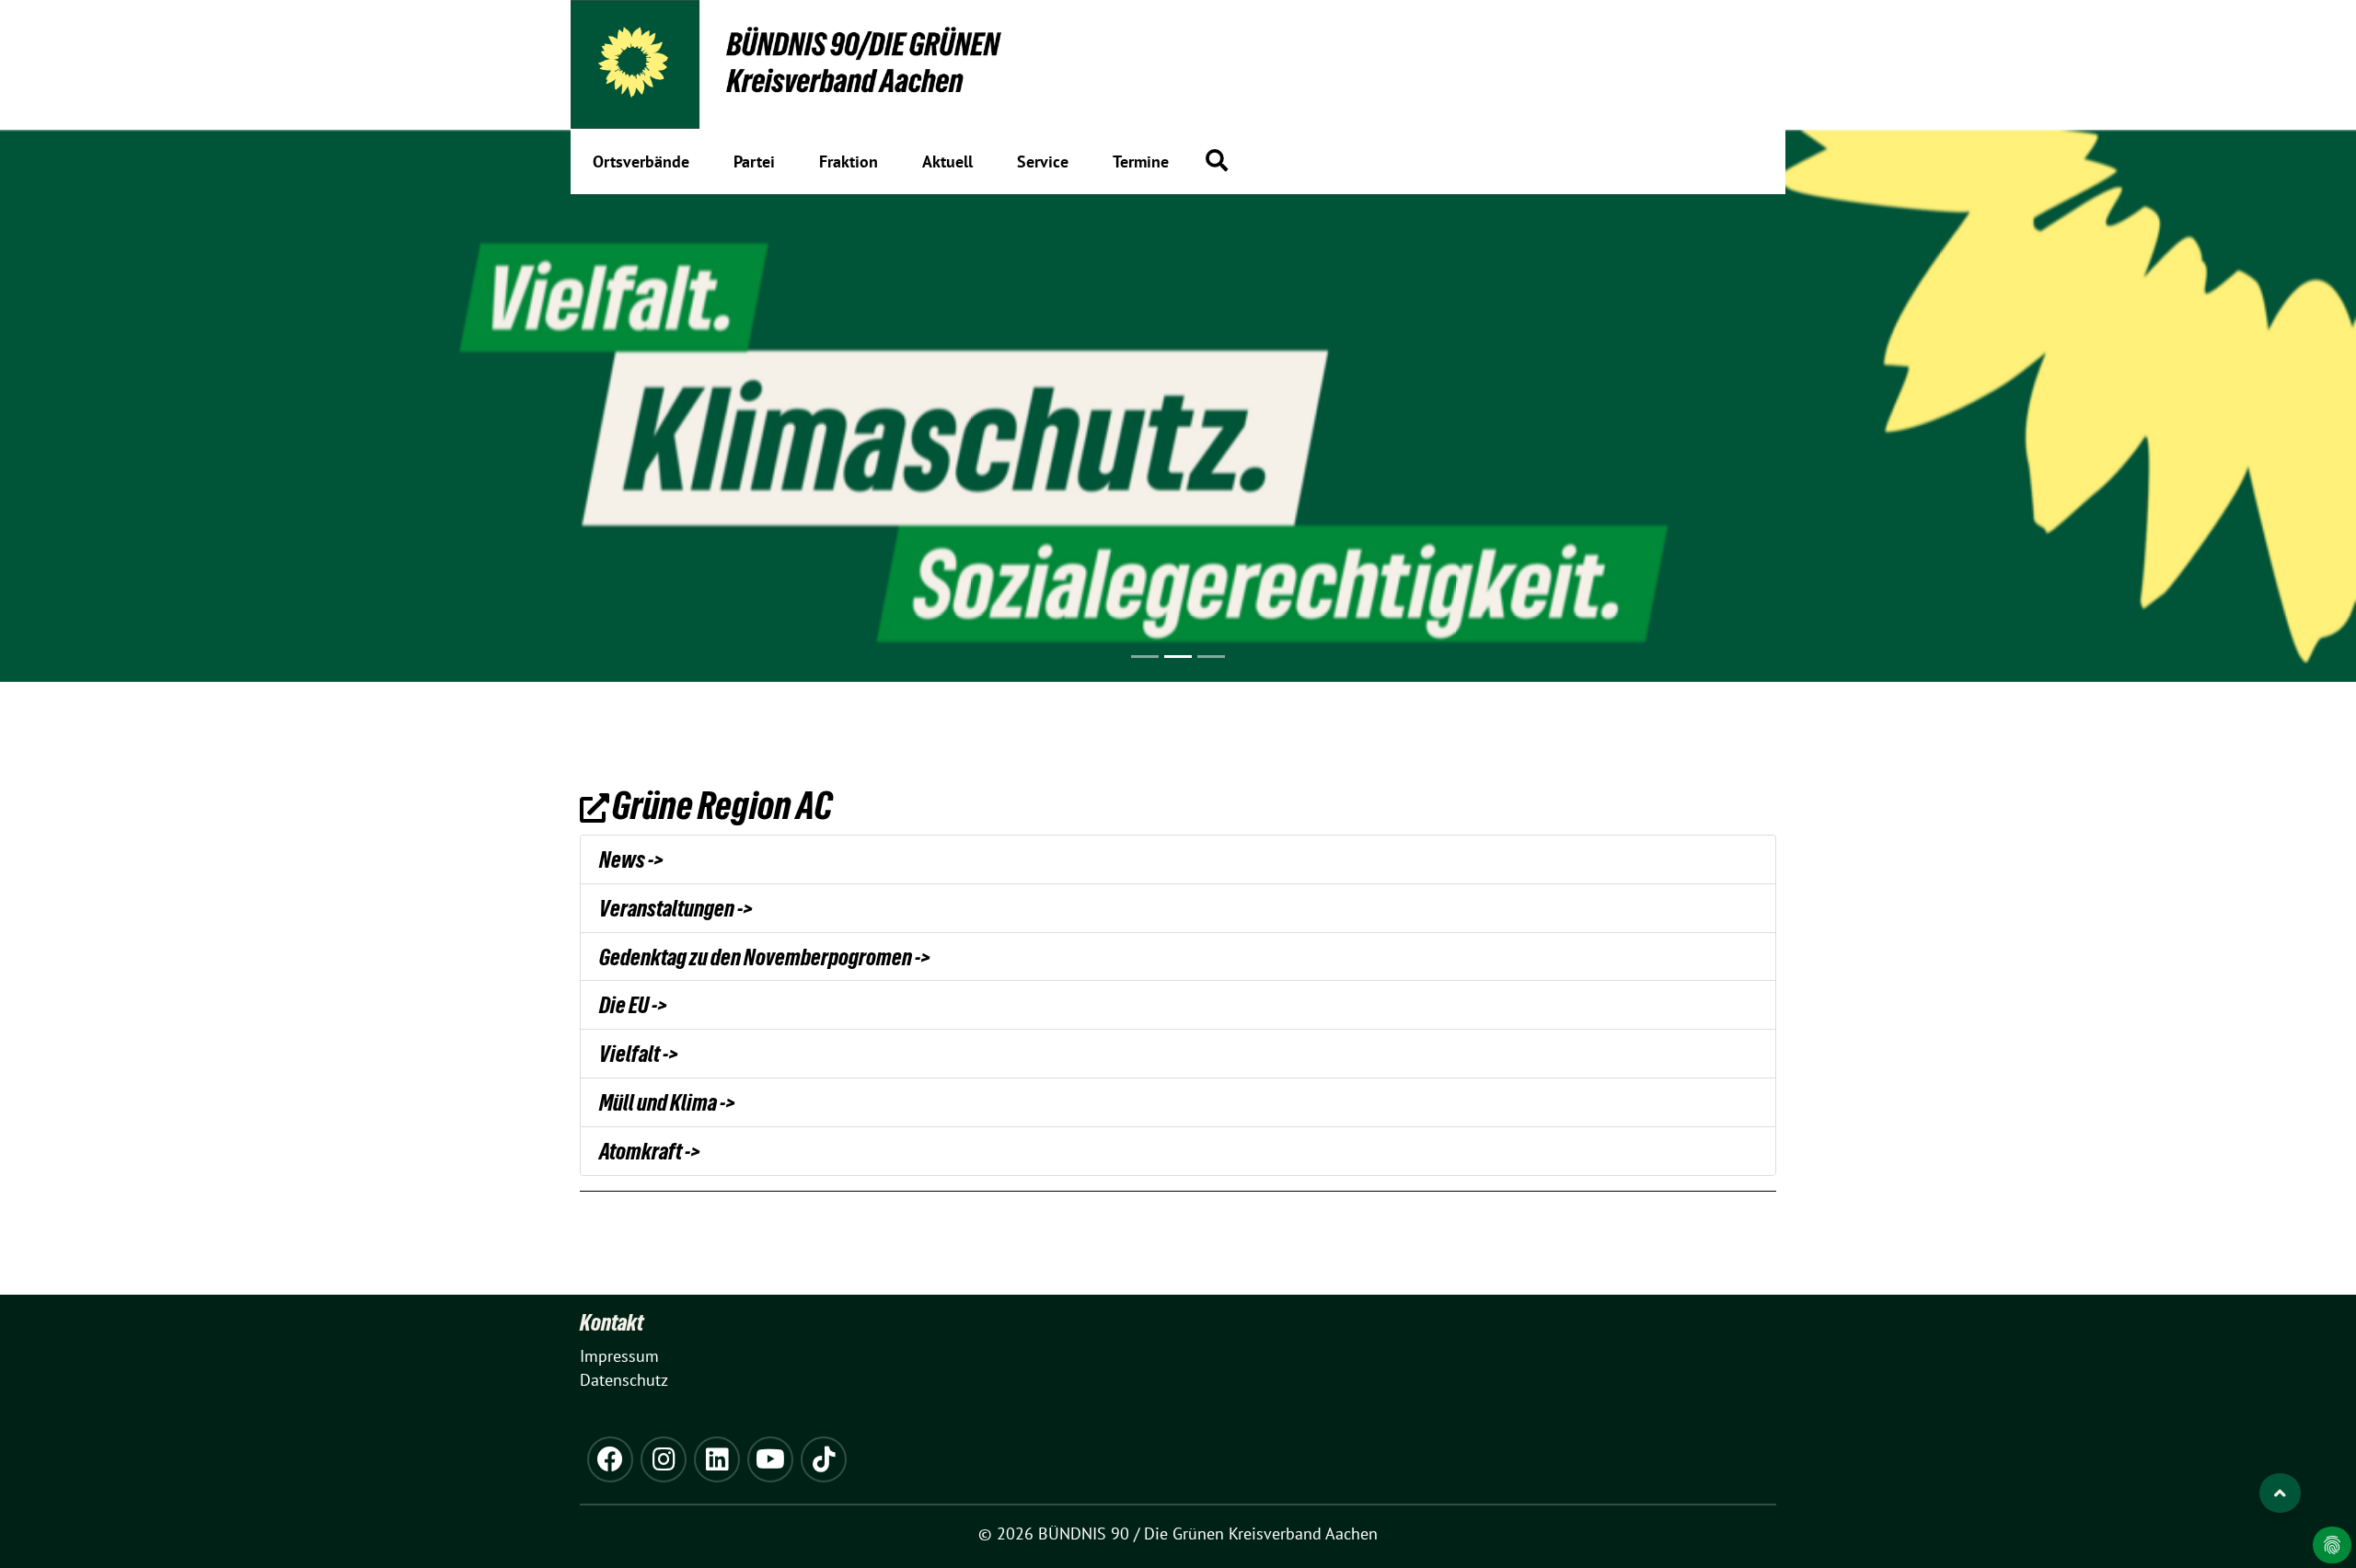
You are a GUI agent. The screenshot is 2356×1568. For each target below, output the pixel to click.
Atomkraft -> (650, 1151)
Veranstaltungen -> (676, 908)
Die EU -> (633, 1005)
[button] (1217, 160)
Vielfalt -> (639, 1054)
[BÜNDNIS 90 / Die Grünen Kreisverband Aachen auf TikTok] (824, 1459)
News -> (631, 859)
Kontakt (612, 1322)
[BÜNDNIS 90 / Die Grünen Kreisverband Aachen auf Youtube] (770, 1459)
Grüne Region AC (722, 805)
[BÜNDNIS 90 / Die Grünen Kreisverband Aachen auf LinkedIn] (717, 1459)
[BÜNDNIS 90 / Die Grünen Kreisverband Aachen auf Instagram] (664, 1459)
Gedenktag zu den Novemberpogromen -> (765, 957)
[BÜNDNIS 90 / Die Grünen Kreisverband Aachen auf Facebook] (610, 1459)
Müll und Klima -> (667, 1102)
